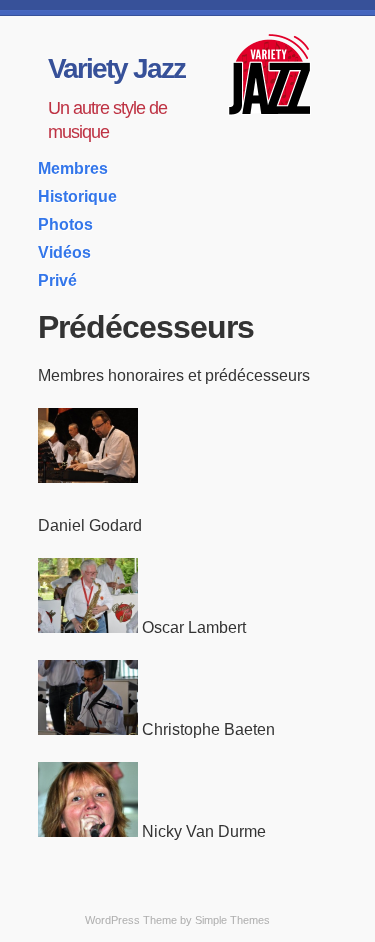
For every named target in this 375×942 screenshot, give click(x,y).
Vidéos (64, 252)
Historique (77, 196)
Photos (65, 224)
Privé (57, 280)
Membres (73, 168)
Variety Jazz (116, 68)
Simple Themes (232, 920)
